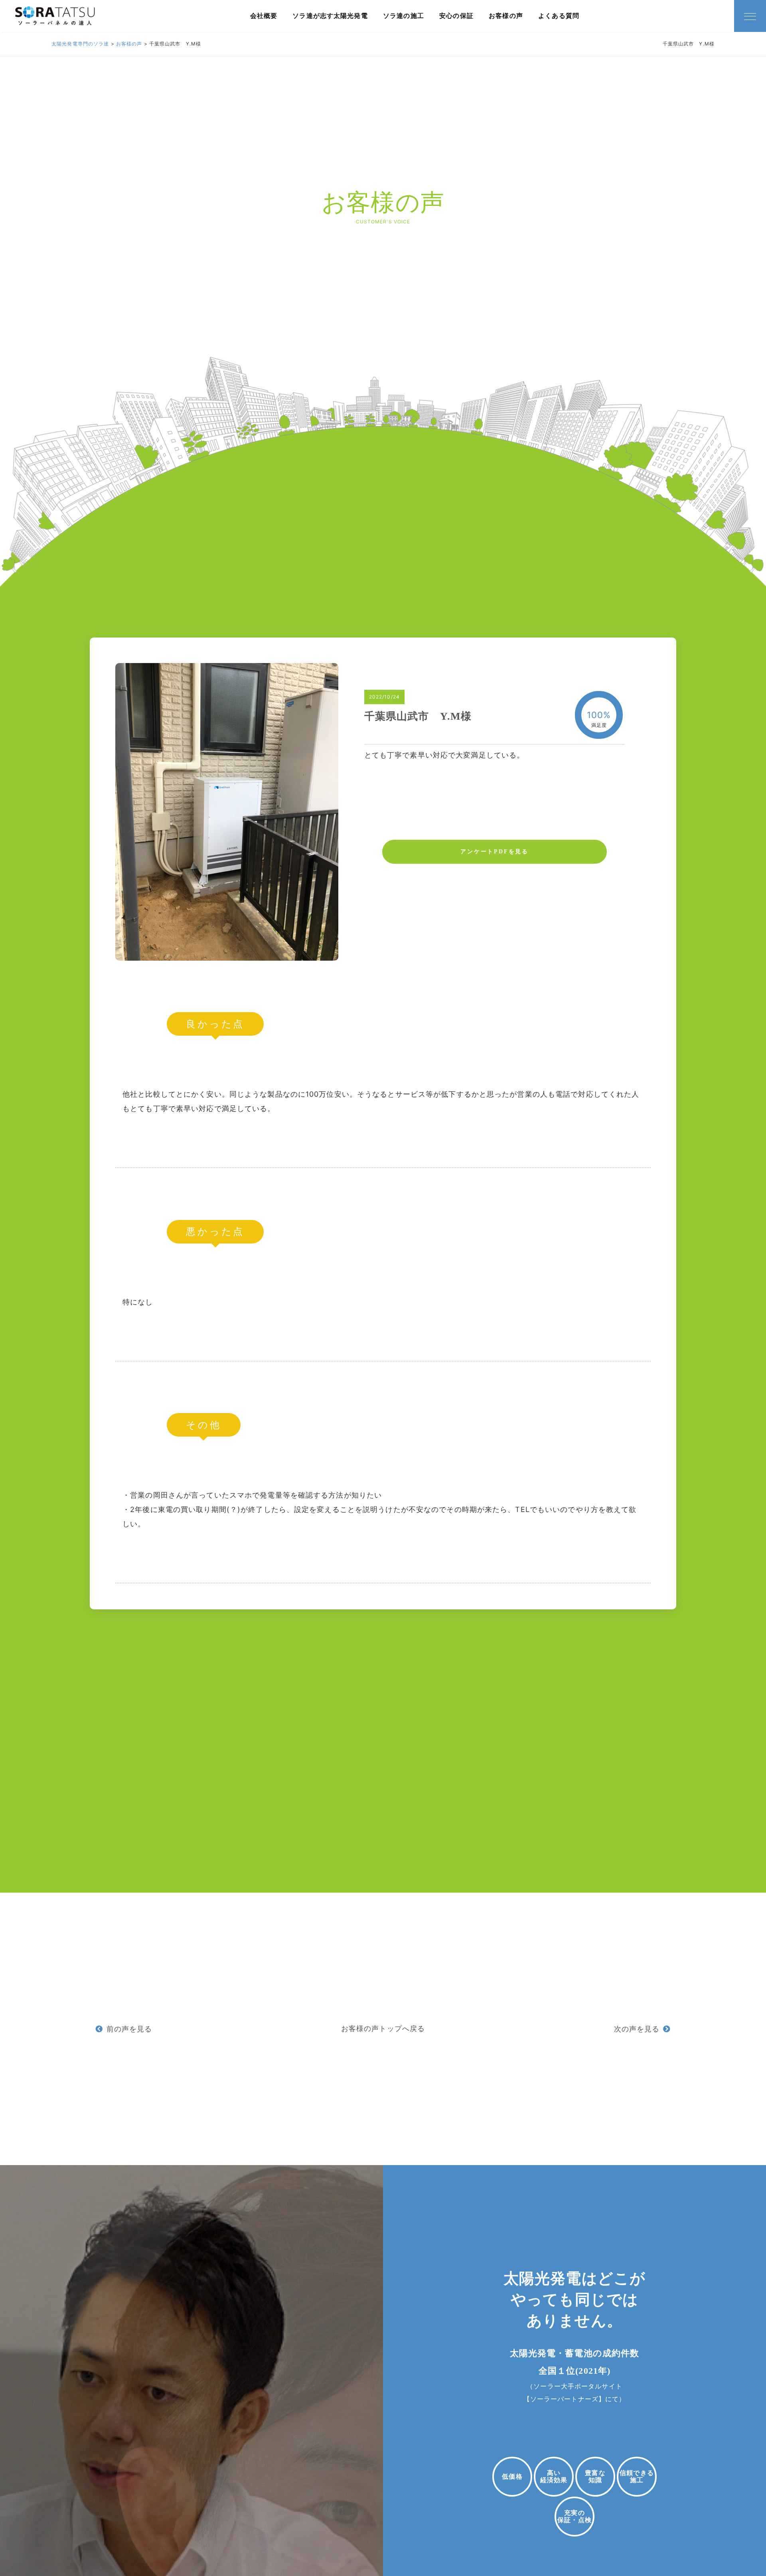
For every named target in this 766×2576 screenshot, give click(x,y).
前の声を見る (129, 2029)
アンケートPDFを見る (495, 852)
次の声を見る (637, 2029)
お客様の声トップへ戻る (383, 2028)
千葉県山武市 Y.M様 (418, 716)
